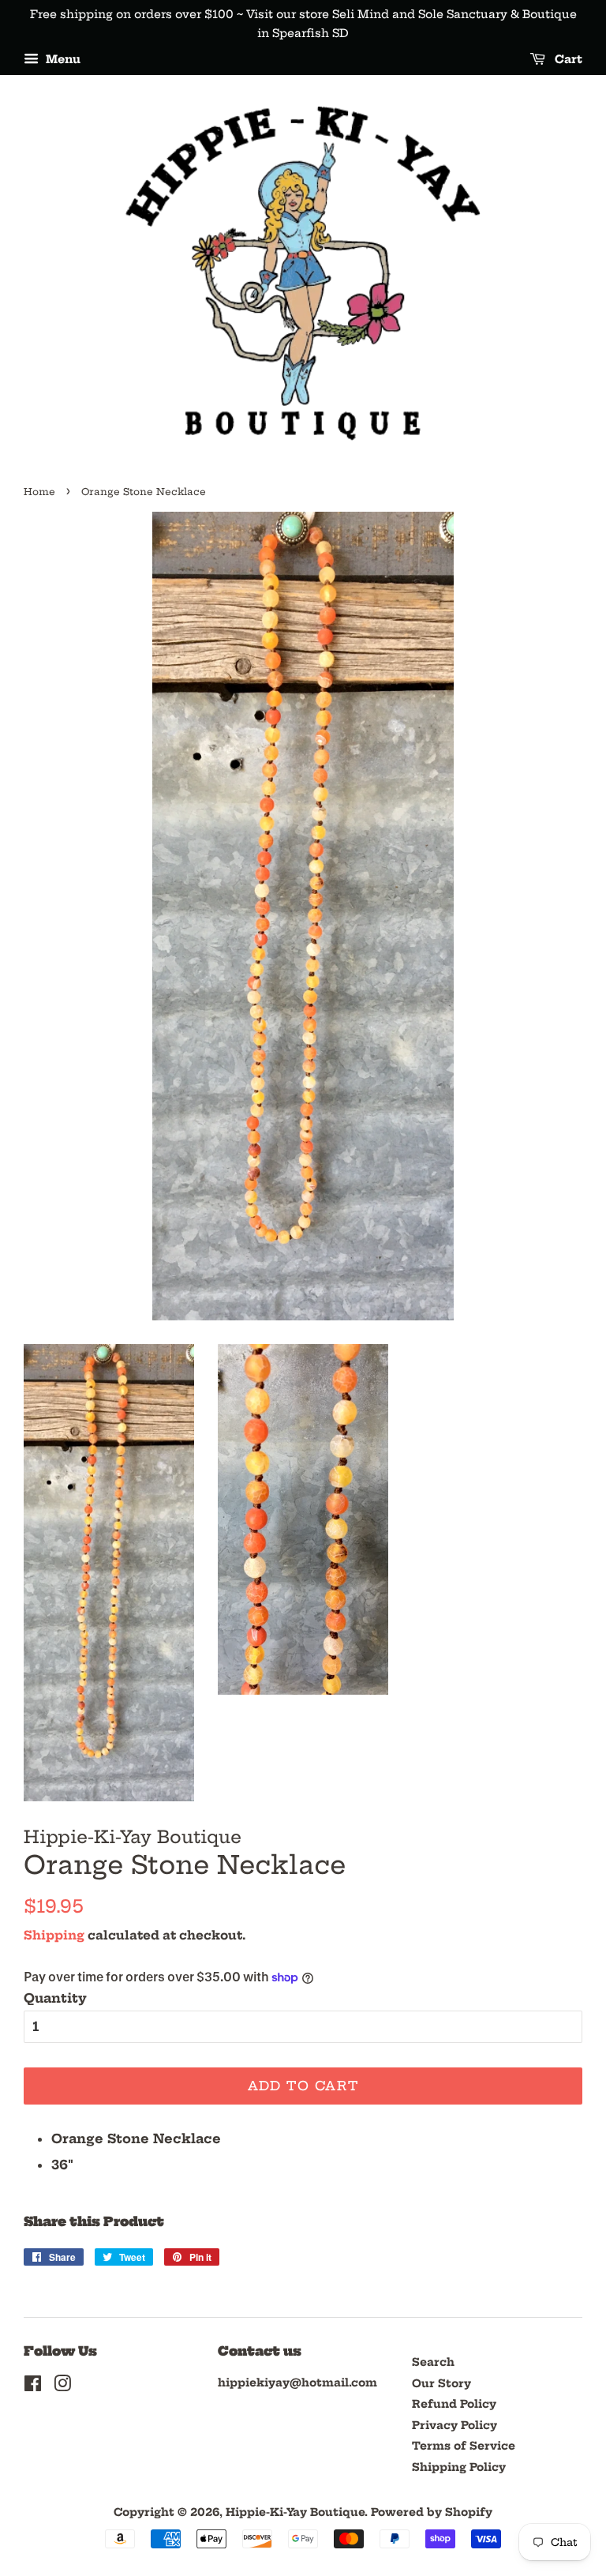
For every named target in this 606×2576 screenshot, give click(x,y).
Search (433, 2362)
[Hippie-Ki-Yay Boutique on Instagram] (62, 2387)
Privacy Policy (454, 2426)
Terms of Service (464, 2446)
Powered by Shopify (432, 2512)
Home (39, 492)
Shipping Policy (459, 2467)
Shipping (54, 1935)
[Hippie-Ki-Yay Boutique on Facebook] (33, 2387)
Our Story (441, 2384)
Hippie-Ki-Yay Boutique (295, 2512)
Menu (62, 59)
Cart (567, 59)
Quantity (55, 1998)
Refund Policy (454, 2404)
